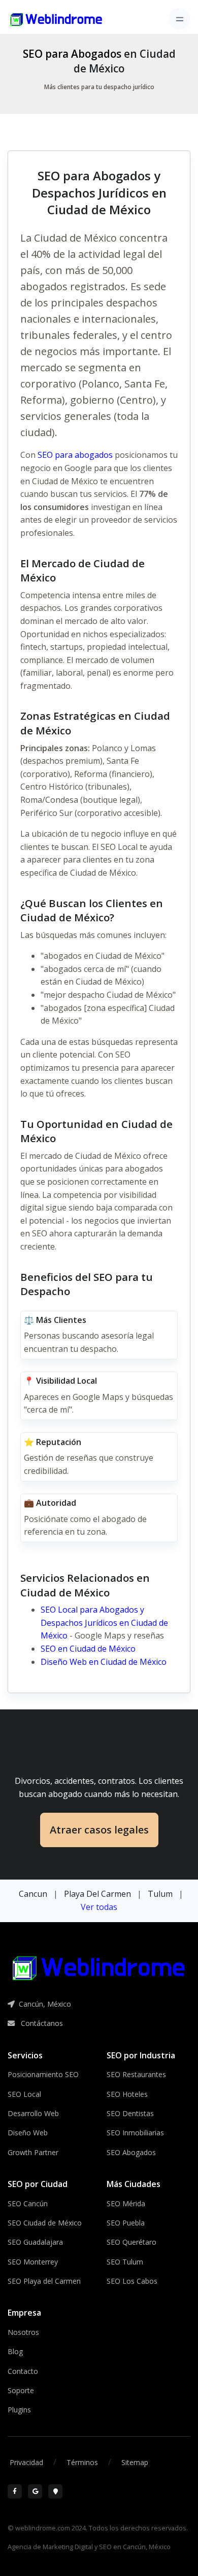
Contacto (23, 2371)
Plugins (19, 2410)
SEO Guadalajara (35, 2242)
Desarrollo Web (33, 2113)
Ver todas (99, 1907)
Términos (82, 2462)
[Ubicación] (55, 2491)
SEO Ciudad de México (45, 2223)
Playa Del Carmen (97, 1894)
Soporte (21, 2390)
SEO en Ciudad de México (88, 1649)
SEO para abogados (75, 455)
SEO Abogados (131, 2152)
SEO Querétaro (131, 2242)
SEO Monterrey (33, 2262)
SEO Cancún (28, 2203)
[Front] (56, 19)
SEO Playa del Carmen (44, 2281)
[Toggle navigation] (179, 19)
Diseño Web (28, 2133)
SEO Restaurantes (136, 2074)
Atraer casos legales (99, 1830)
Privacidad (26, 2462)
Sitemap (135, 2462)
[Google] (35, 2491)
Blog (15, 2351)
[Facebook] (15, 2491)
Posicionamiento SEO (43, 2074)
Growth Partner (33, 2152)
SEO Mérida (126, 2203)
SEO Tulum (125, 2262)
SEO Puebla (126, 2223)
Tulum (160, 1894)
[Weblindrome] (99, 1968)
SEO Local (24, 2094)
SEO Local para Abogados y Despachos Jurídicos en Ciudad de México (104, 1623)
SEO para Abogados (72, 54)
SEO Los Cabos (132, 2281)
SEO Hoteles (127, 2094)
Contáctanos (41, 2023)
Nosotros (23, 2332)
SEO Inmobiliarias (135, 2133)
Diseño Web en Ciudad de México (104, 1662)
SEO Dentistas (130, 2113)
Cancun (33, 1894)
